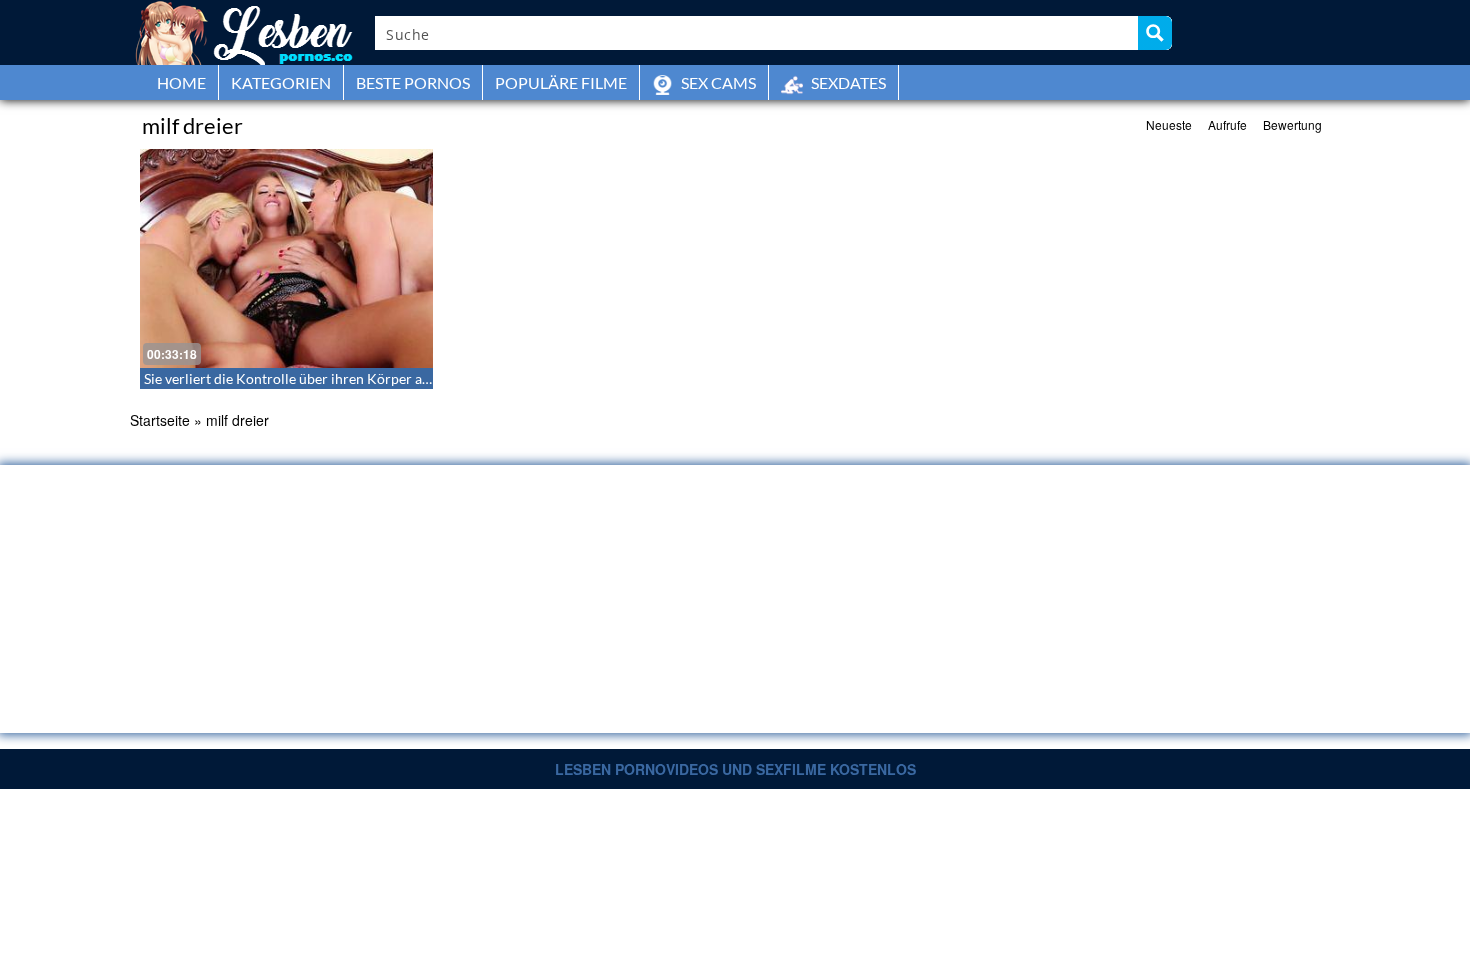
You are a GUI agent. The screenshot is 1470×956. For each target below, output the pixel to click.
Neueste (1169, 124)
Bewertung (1292, 124)
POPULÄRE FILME (561, 82)
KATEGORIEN (281, 82)
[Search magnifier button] (1155, 33)
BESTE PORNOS (413, 82)
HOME (181, 82)
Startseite (160, 420)
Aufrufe (1227, 124)
